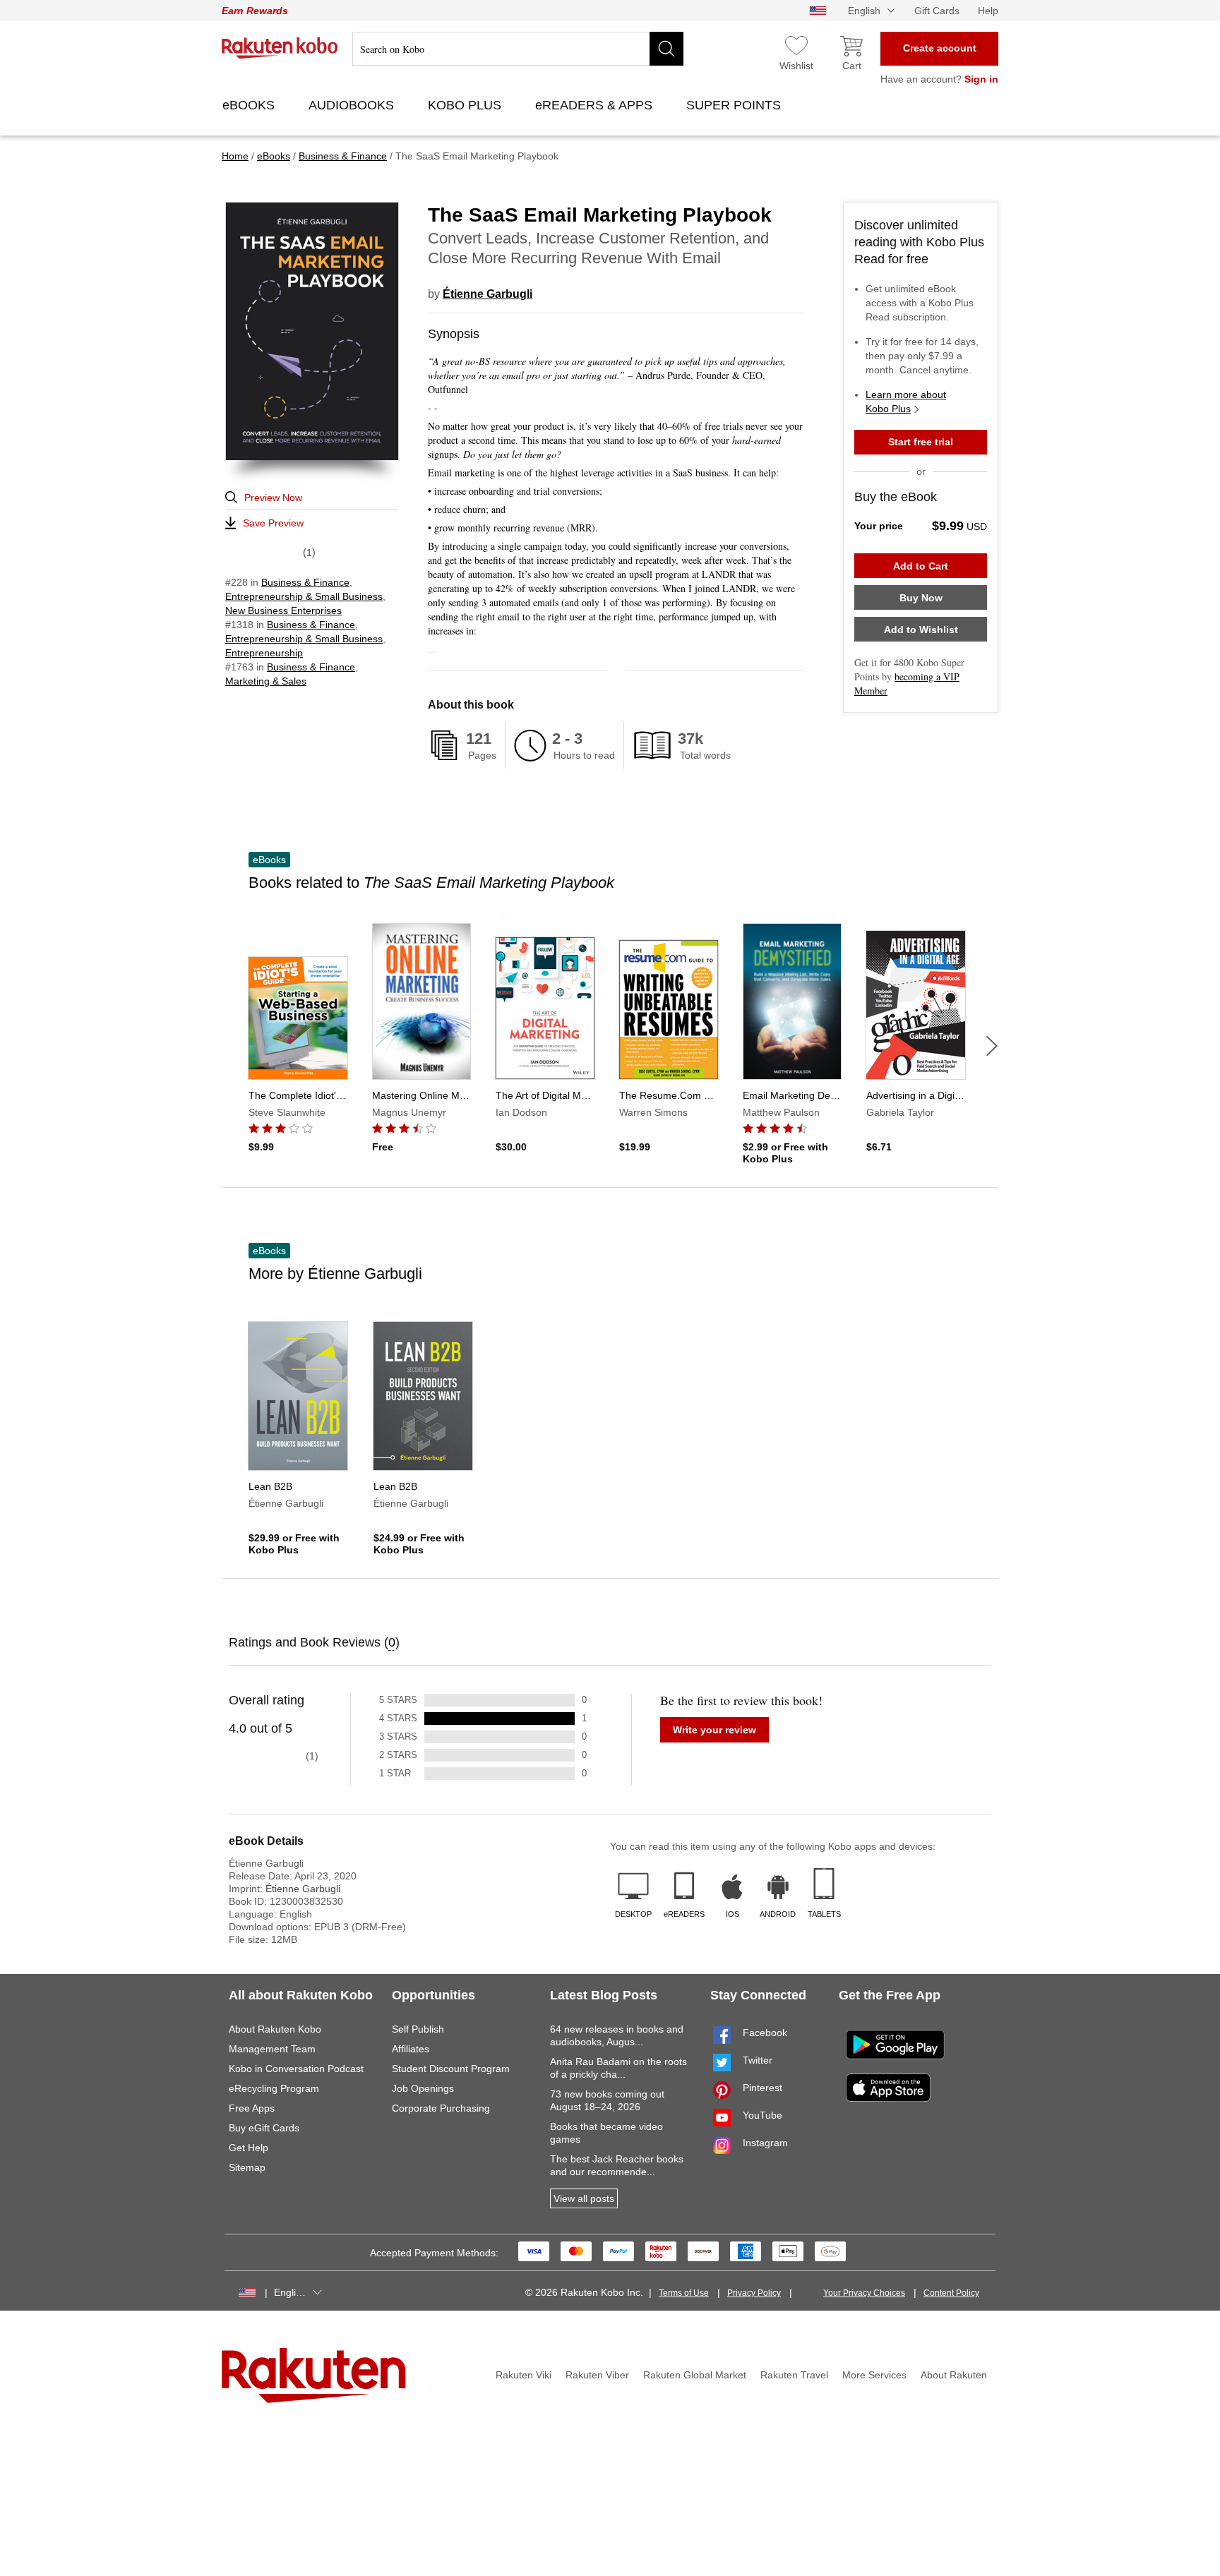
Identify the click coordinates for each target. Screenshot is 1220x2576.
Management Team (272, 2049)
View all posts (584, 2198)
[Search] (666, 49)
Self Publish (418, 2029)
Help (988, 11)
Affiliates (411, 2049)
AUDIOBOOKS (353, 105)
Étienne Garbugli (488, 294)
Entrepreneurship (264, 653)
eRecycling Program (274, 2088)
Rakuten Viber (597, 2375)
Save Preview (273, 523)
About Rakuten (954, 2375)
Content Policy (951, 2293)
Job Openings (423, 2088)
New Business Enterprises (283, 610)
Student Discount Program (451, 2069)
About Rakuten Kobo (275, 2029)
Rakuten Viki (524, 2375)
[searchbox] (518, 49)
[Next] (992, 1046)
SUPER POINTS (735, 105)
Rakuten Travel (794, 2375)
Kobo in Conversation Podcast (296, 2069)
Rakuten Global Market (695, 2375)
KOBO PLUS (466, 105)
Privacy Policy (754, 2293)
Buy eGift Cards (264, 2128)
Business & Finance (305, 582)
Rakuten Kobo (280, 48)
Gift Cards (937, 11)
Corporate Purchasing (441, 2108)
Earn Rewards (255, 11)
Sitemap (247, 2167)
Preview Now (273, 498)
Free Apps (252, 2108)
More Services (874, 2375)
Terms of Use (684, 2293)
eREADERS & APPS (596, 105)
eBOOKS (250, 105)
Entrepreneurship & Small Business (304, 596)
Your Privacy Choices (864, 2293)
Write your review (714, 1730)
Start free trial (921, 442)
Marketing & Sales (266, 681)
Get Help (249, 2148)
